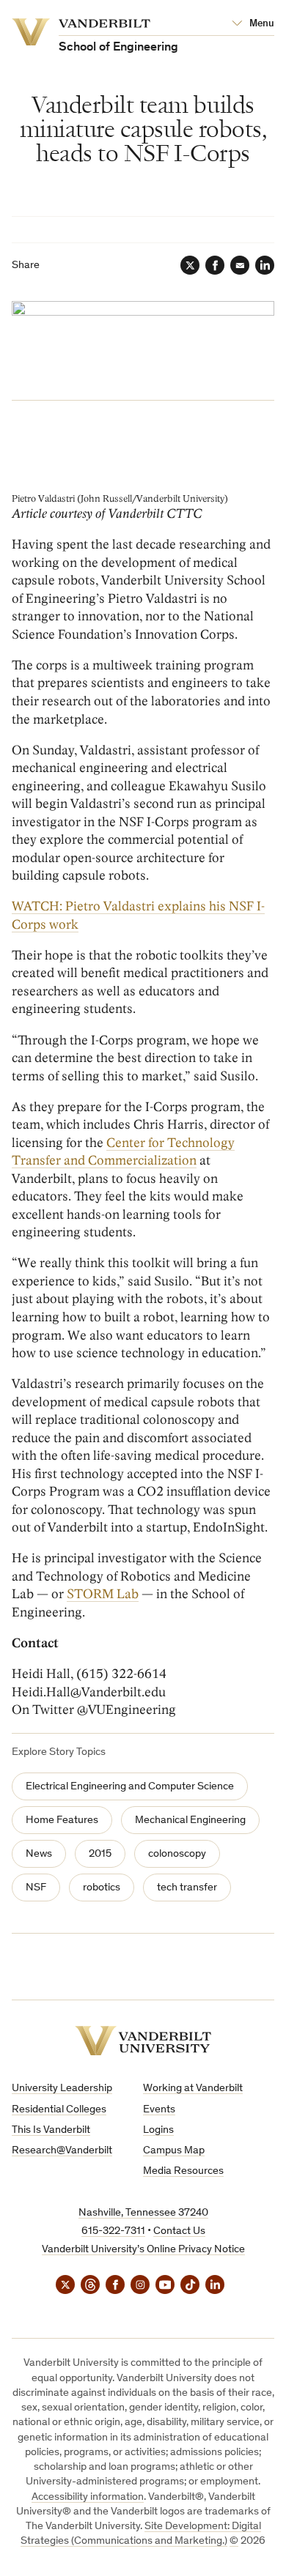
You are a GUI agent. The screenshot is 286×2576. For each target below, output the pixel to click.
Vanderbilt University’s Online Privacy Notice (143, 2250)
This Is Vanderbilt (51, 2130)
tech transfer (187, 1888)
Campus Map (174, 2151)
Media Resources (183, 2171)
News (39, 1854)
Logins (158, 2130)
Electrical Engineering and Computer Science (130, 1787)
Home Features (62, 1820)
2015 (100, 1854)
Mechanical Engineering (190, 1820)
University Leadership (62, 2089)
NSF (36, 1888)
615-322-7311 (113, 2231)
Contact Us (179, 2231)
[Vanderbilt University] (143, 2041)
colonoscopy (177, 1854)
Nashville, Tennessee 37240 (143, 2213)
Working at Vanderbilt (193, 2089)
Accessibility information (88, 2497)
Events (159, 2110)
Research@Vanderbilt (62, 2151)
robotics (102, 1888)
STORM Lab (103, 1594)
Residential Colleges (59, 2110)
